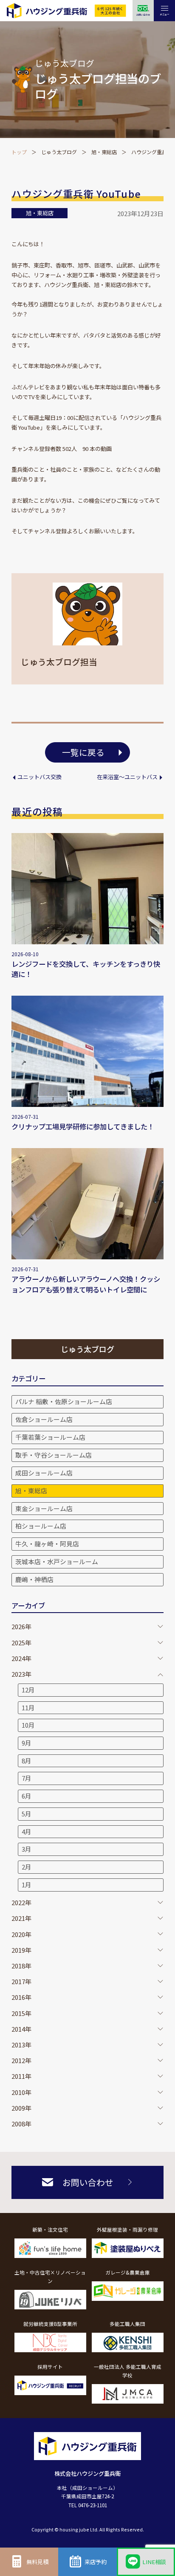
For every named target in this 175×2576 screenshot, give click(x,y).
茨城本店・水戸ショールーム (57, 1561)
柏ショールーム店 (41, 1526)
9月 (27, 1743)
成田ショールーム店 (44, 1473)
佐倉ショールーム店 (44, 1419)
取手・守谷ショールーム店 (54, 1455)
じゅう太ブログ (59, 152)
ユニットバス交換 (39, 777)
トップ (19, 152)
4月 (27, 1831)
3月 (27, 1849)
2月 (27, 1867)
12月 (28, 1690)
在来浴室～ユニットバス (127, 777)
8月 (27, 1761)
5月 (27, 1814)
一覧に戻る (83, 752)
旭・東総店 (104, 152)
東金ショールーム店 (44, 1508)
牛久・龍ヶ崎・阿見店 (47, 1544)
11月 (28, 1707)
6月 (27, 1796)
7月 (27, 1778)
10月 (28, 1725)
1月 (27, 1885)
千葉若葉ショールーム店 (50, 1437)
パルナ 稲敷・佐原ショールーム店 (64, 1401)
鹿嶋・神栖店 (34, 1579)
